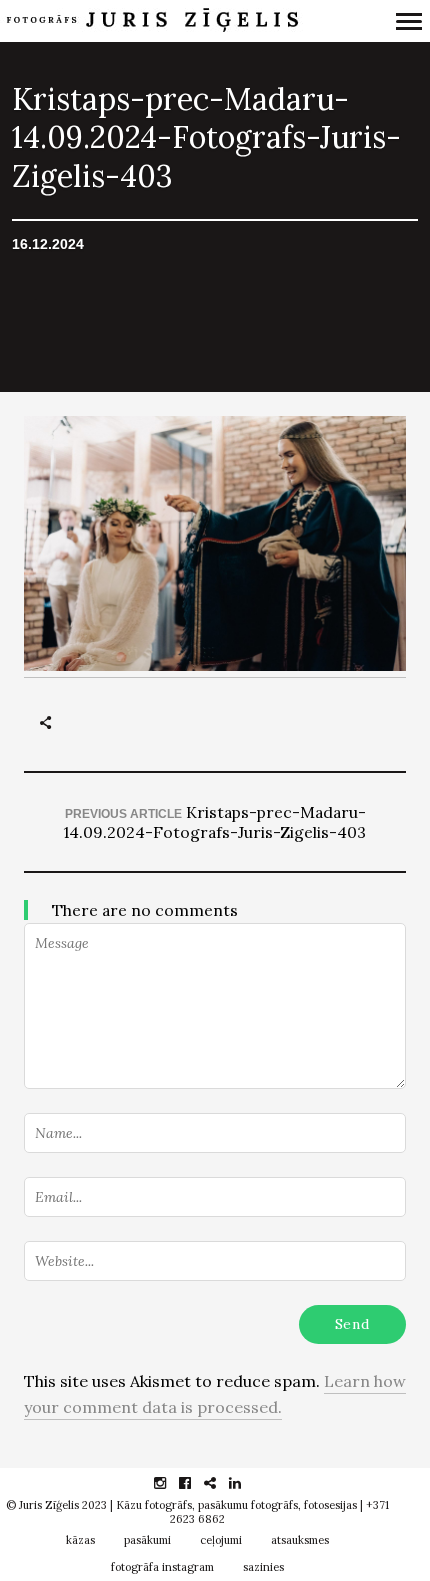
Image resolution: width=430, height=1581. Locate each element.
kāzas (80, 1540)
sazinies (263, 1567)
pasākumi (147, 1540)
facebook (195, 1483)
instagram (170, 1483)
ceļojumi (221, 1540)
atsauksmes (300, 1540)
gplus (220, 1483)
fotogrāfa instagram (162, 1567)
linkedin (245, 1483)
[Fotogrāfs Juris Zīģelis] (157, 21)
